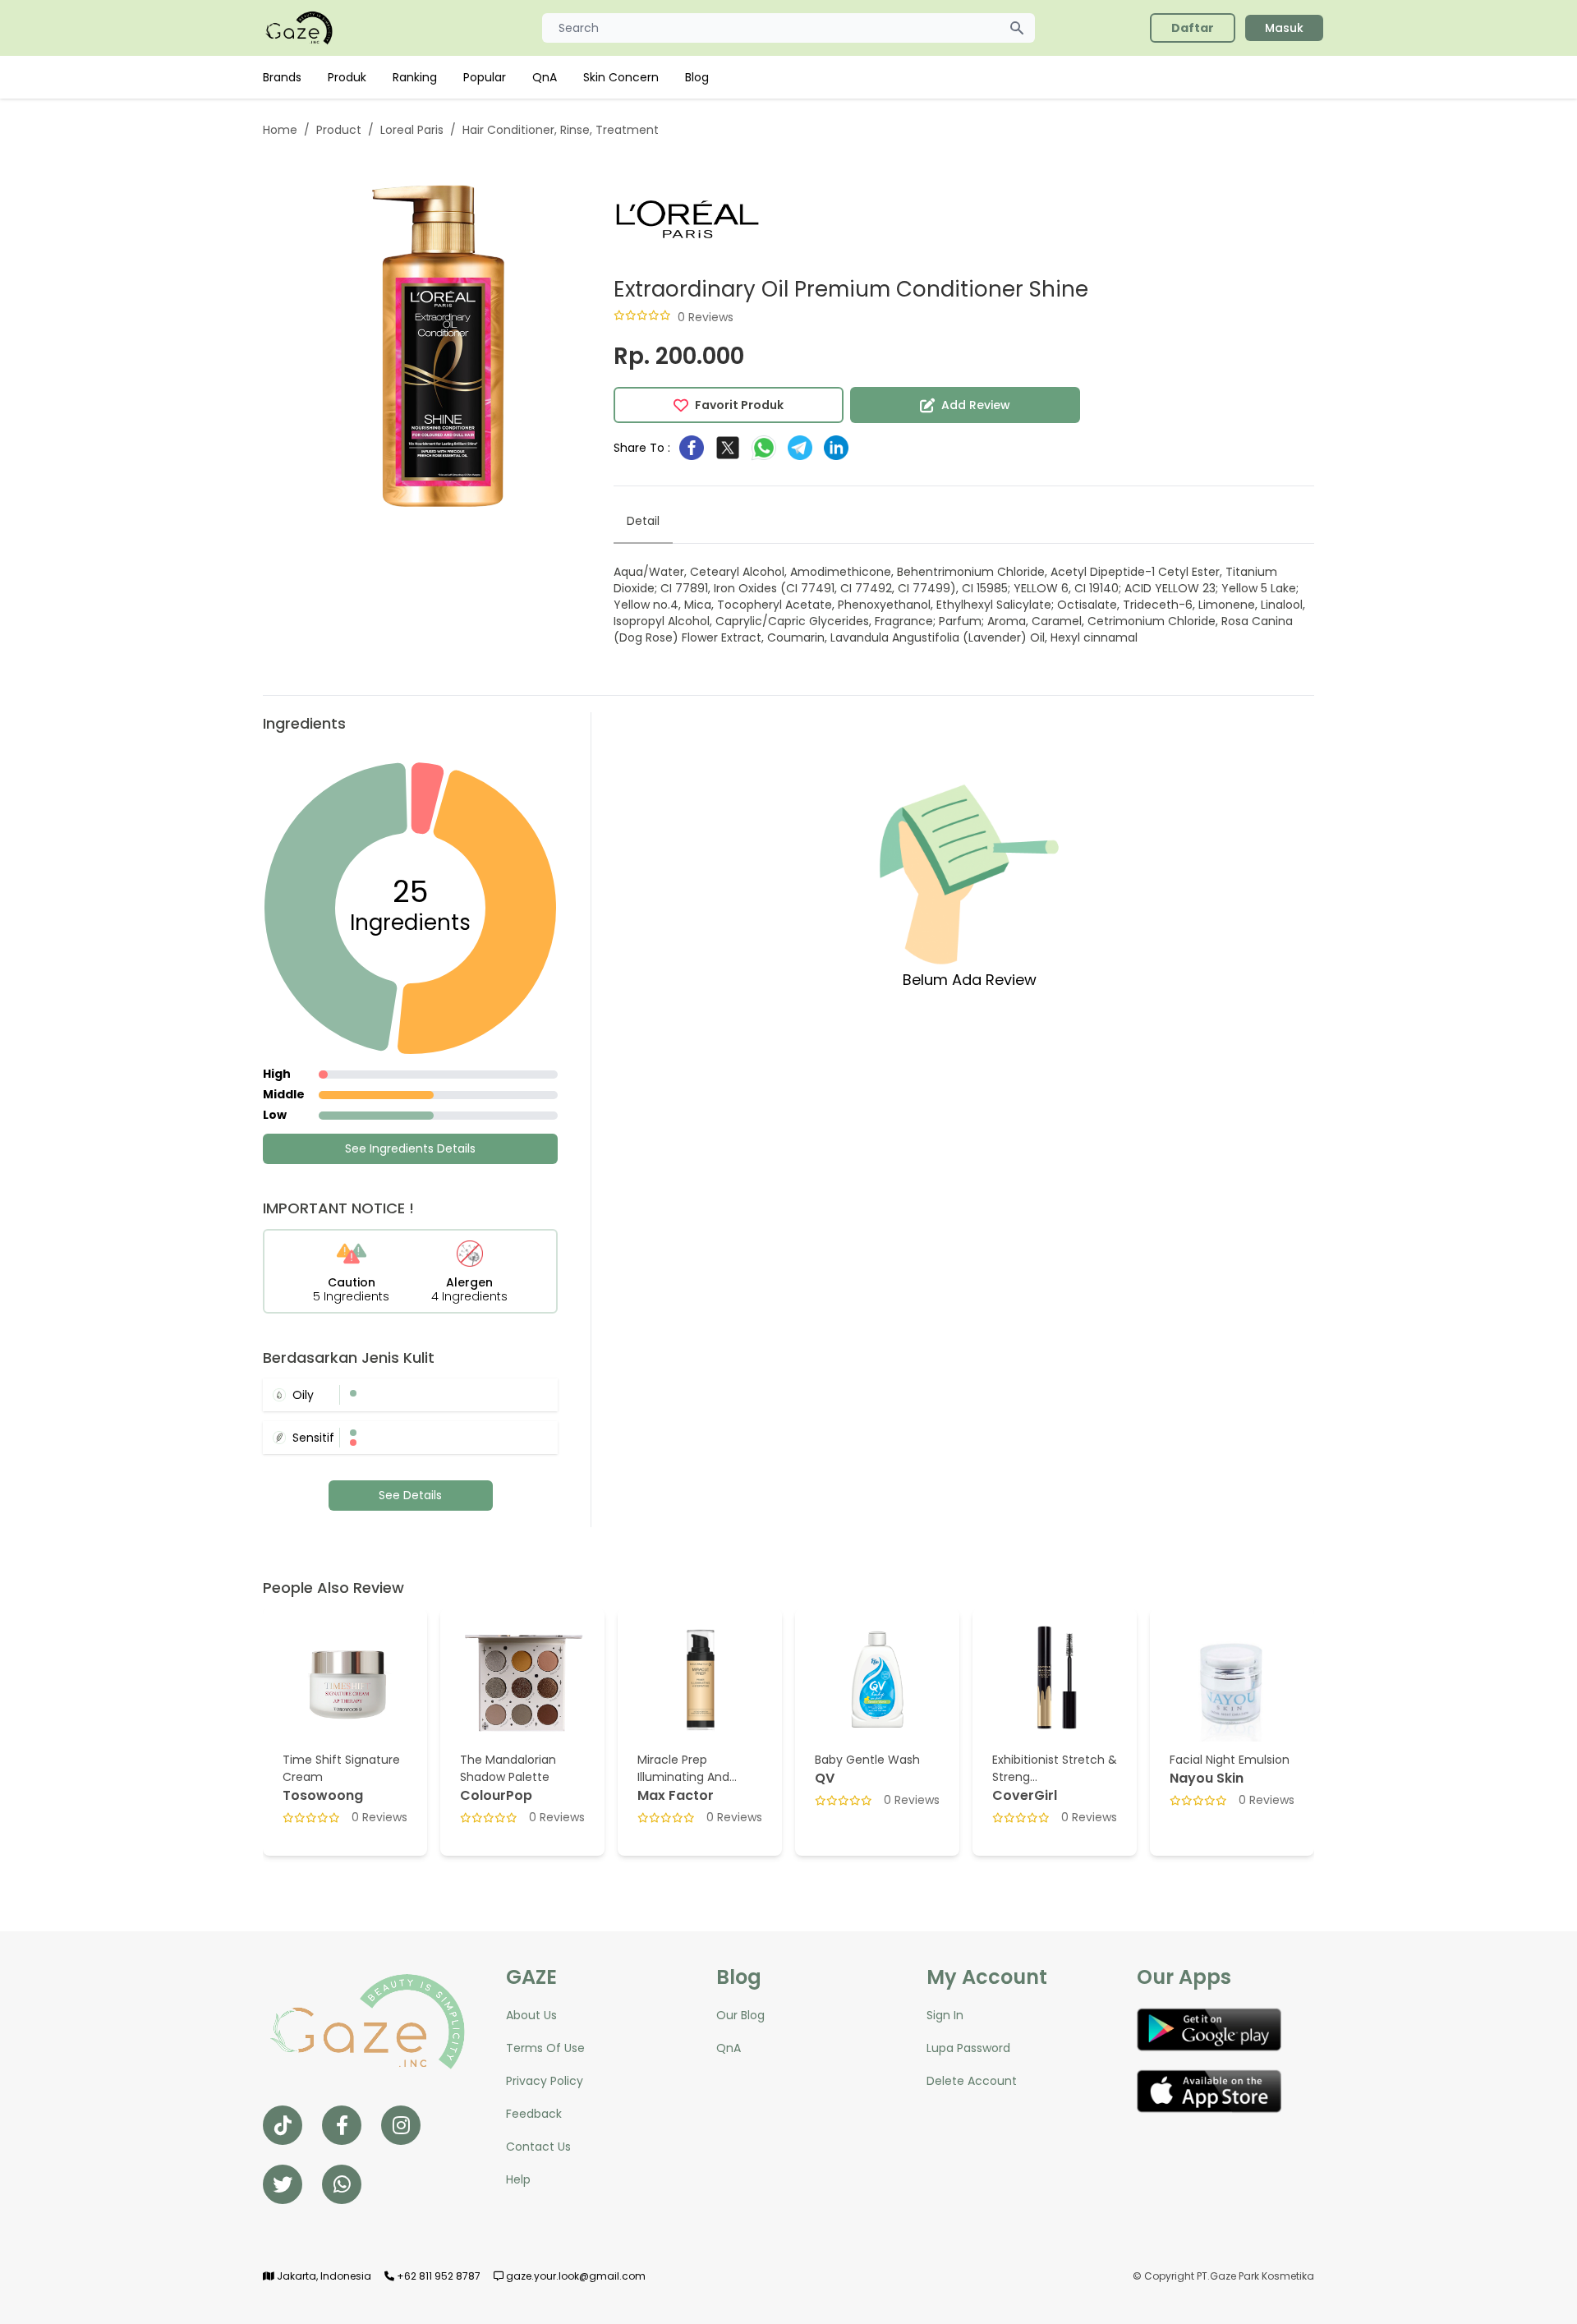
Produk (347, 77)
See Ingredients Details (410, 1148)
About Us (531, 2015)
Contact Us (538, 2147)
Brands (282, 77)
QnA (545, 77)
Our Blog (740, 2015)
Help (518, 2179)
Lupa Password (968, 2048)
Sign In (945, 2015)
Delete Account (972, 2081)
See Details (410, 1495)
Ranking (415, 77)
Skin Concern (621, 77)
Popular (485, 77)
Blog (697, 77)
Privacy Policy (545, 2081)
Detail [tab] (643, 521)
